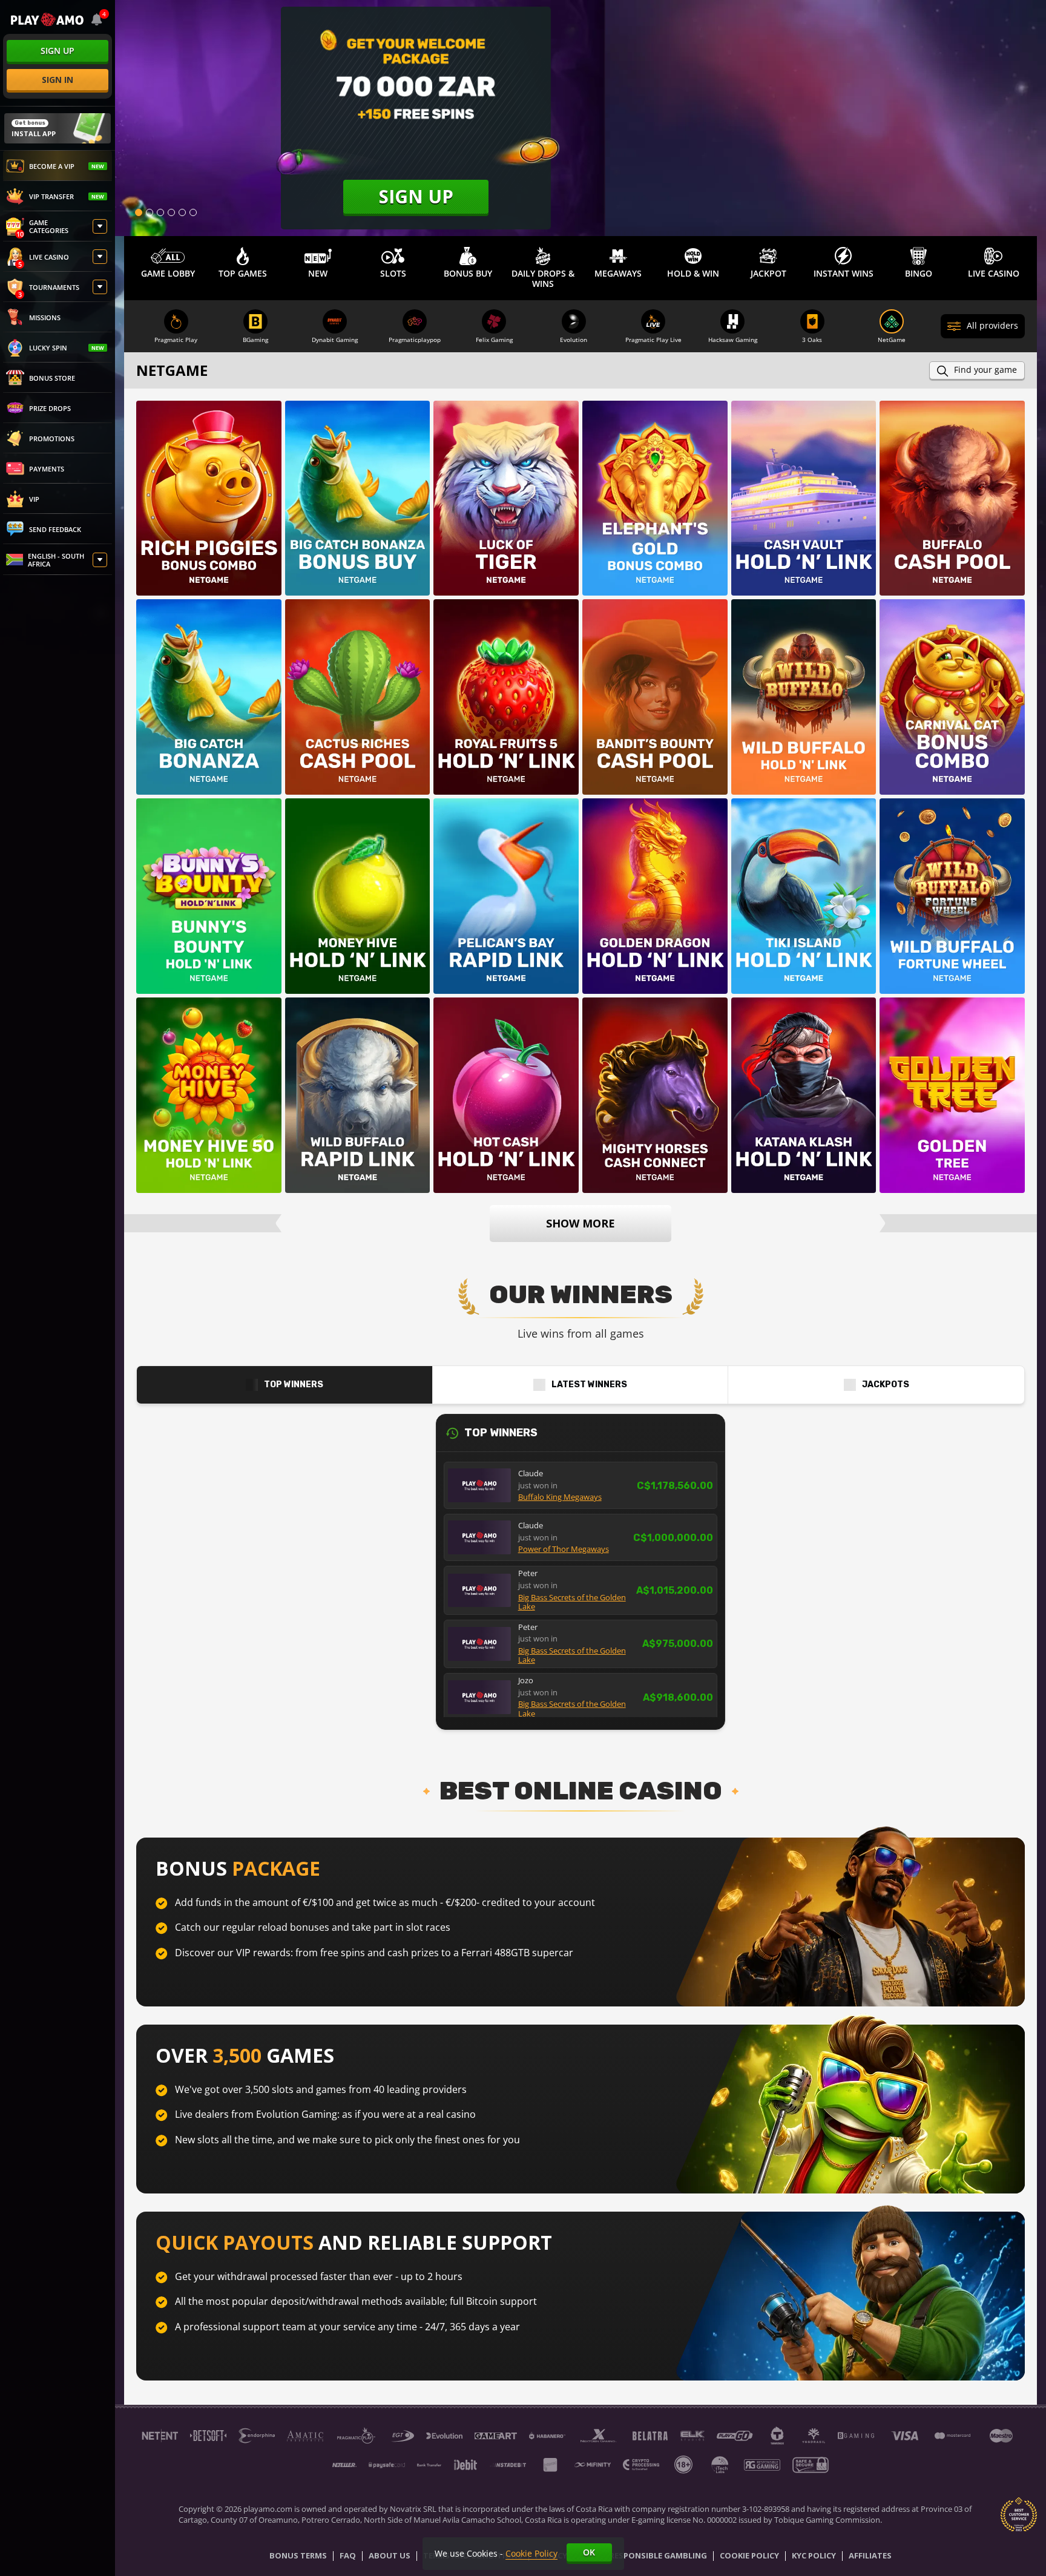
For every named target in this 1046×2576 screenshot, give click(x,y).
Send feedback (55, 529)
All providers (992, 325)
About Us (390, 2556)
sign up (58, 51)
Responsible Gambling (658, 2556)
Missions (45, 317)
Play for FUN (209, 516)
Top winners (294, 1385)
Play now (209, 484)
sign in (58, 80)
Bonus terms (298, 2556)
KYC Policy (814, 2556)
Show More (581, 1223)
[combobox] (97, 19)
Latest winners (589, 1385)
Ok (589, 2552)
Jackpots (886, 1385)
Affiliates (870, 2556)
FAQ (348, 2556)
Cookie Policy (749, 2556)
